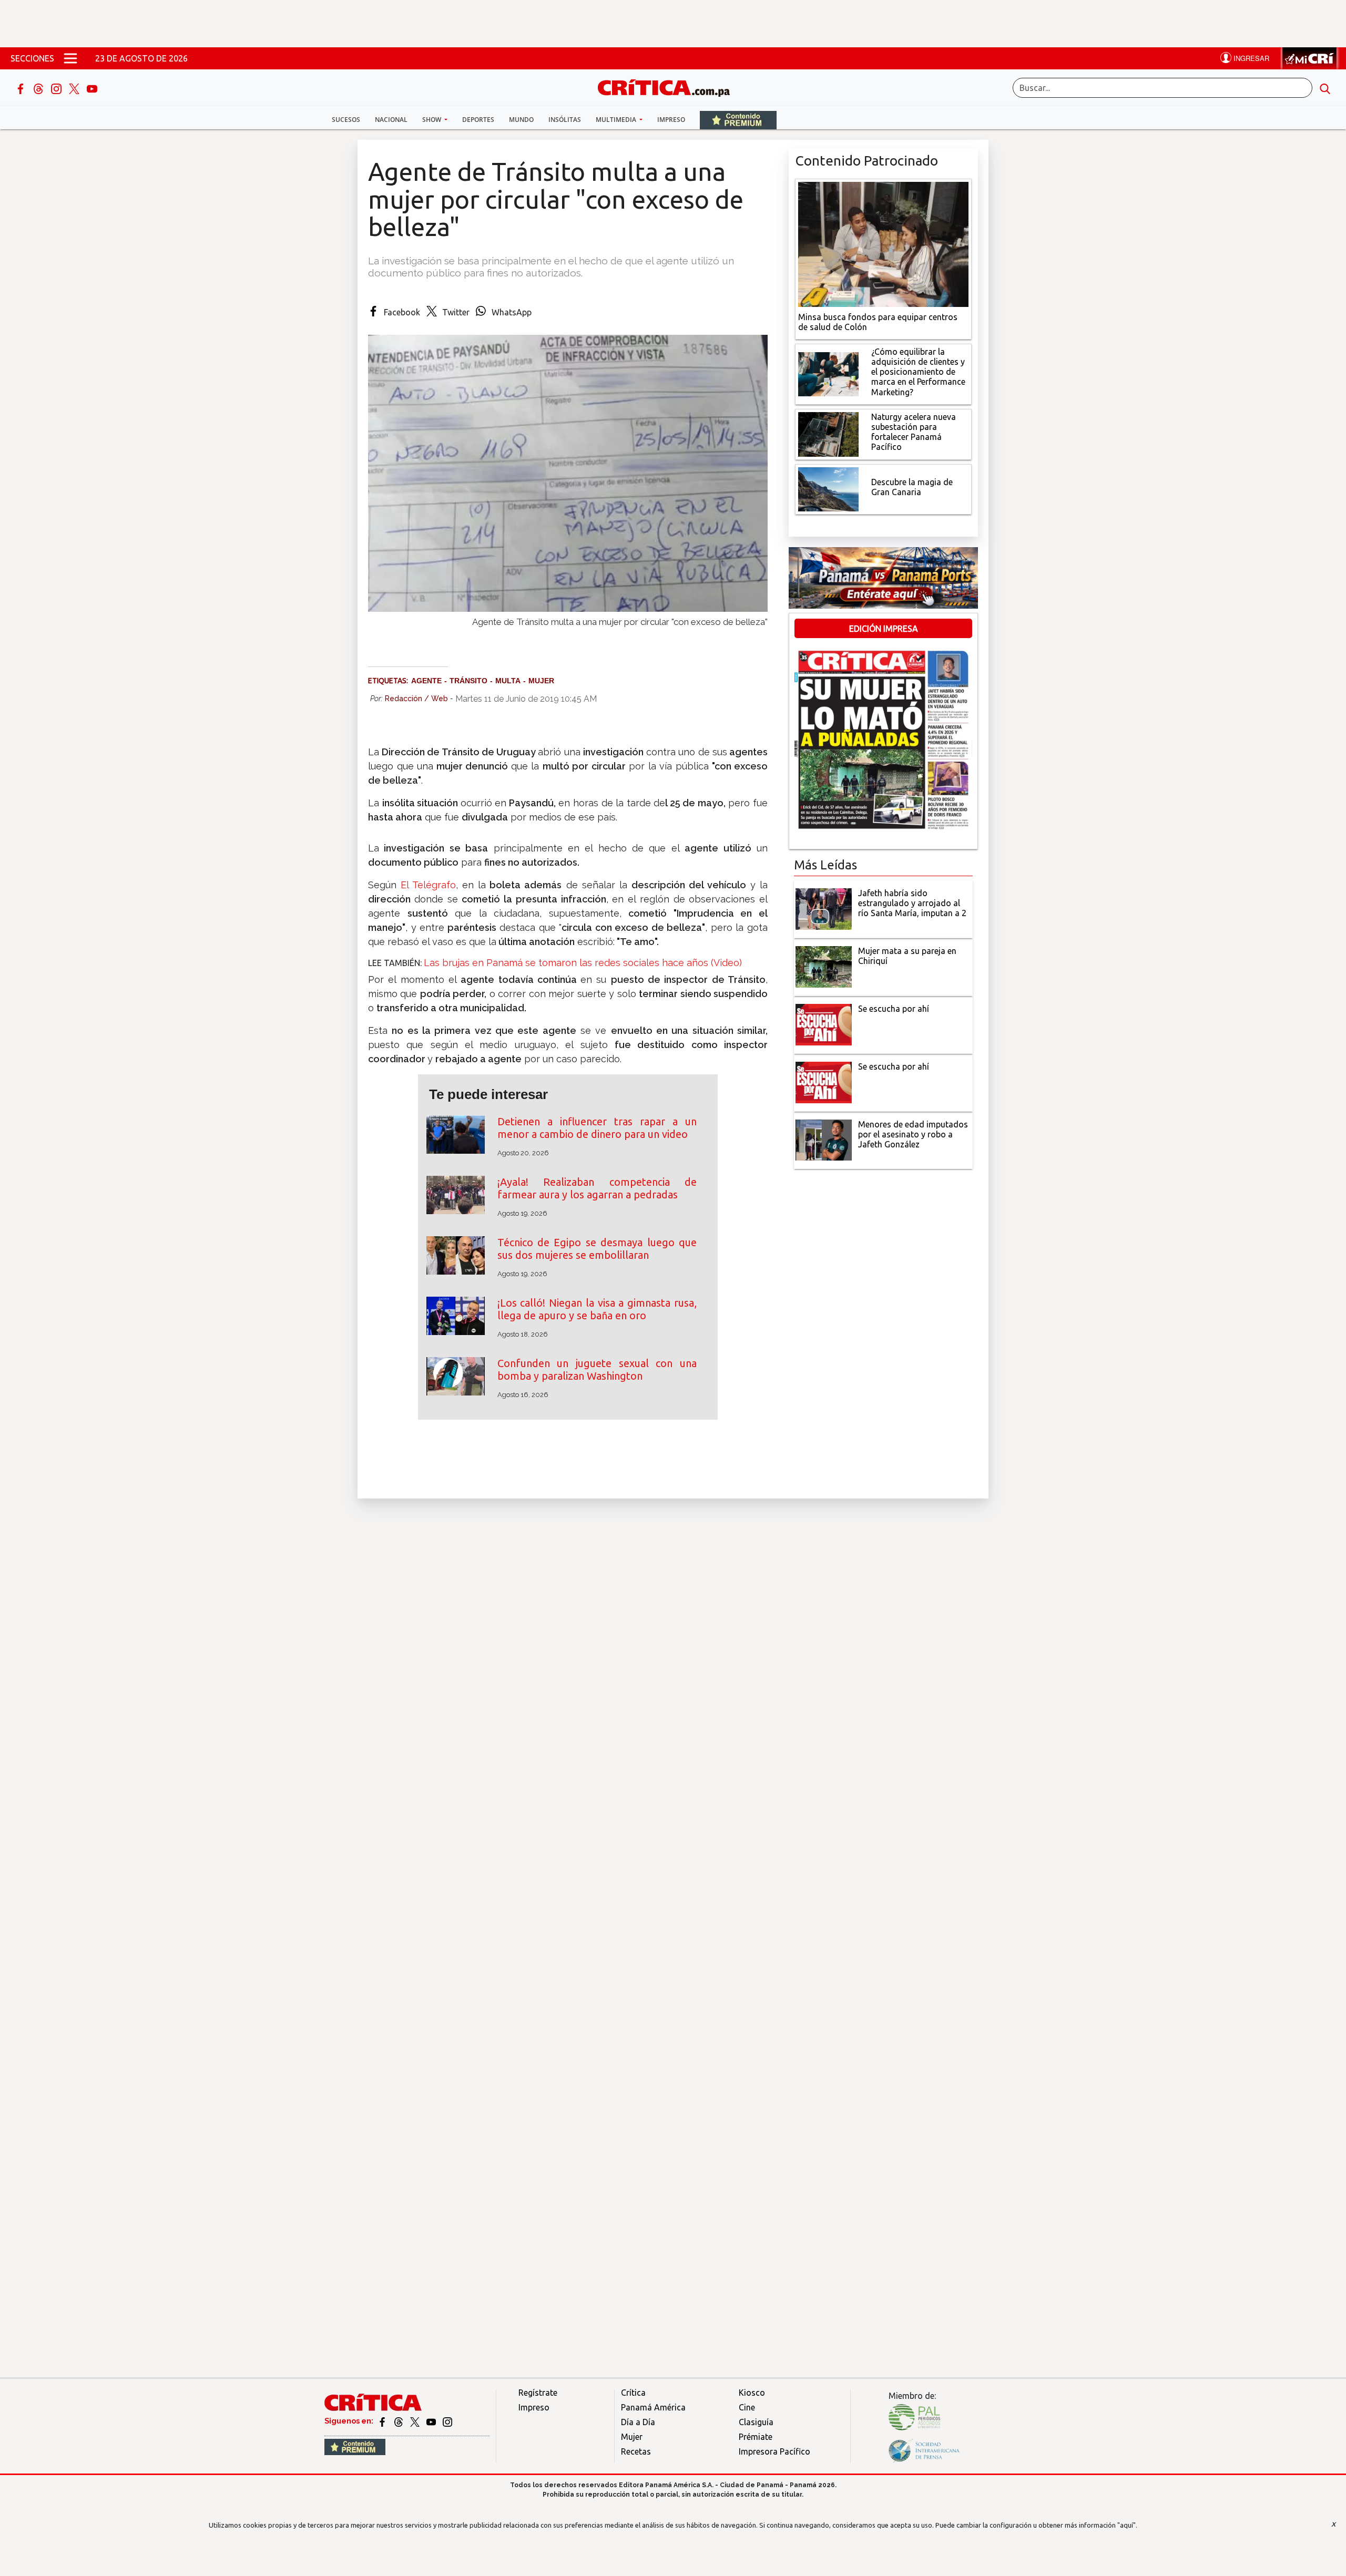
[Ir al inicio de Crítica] (669, 86)
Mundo (521, 120)
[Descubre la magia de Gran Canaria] (828, 488)
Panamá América (653, 2407)
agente (426, 681)
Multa (508, 681)
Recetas (636, 2451)
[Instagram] (57, 88)
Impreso (671, 120)
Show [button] (432, 120)
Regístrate (538, 2393)
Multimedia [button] (617, 120)
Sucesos (346, 120)
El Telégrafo (428, 885)
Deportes (478, 120)
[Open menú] (70, 58)
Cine (747, 2407)
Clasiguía (756, 2422)
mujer (541, 681)
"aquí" (1126, 2525)
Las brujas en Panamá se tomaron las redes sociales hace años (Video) (583, 963)
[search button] (1325, 88)
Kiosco (752, 2393)
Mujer (632, 2437)
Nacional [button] (391, 120)
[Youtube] (92, 88)
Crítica (633, 2393)
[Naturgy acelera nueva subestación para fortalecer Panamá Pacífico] (828, 433)
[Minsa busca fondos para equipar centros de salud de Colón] (883, 243)
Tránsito (468, 681)
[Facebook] (22, 88)
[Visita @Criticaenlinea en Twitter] (399, 2421)
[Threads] (39, 88)
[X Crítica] (75, 88)
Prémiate (756, 2437)
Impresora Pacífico (774, 2451)
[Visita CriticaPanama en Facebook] (383, 2421)
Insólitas (565, 120)
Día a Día (638, 2422)
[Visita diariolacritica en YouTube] (432, 2421)
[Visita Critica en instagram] (447, 2421)
